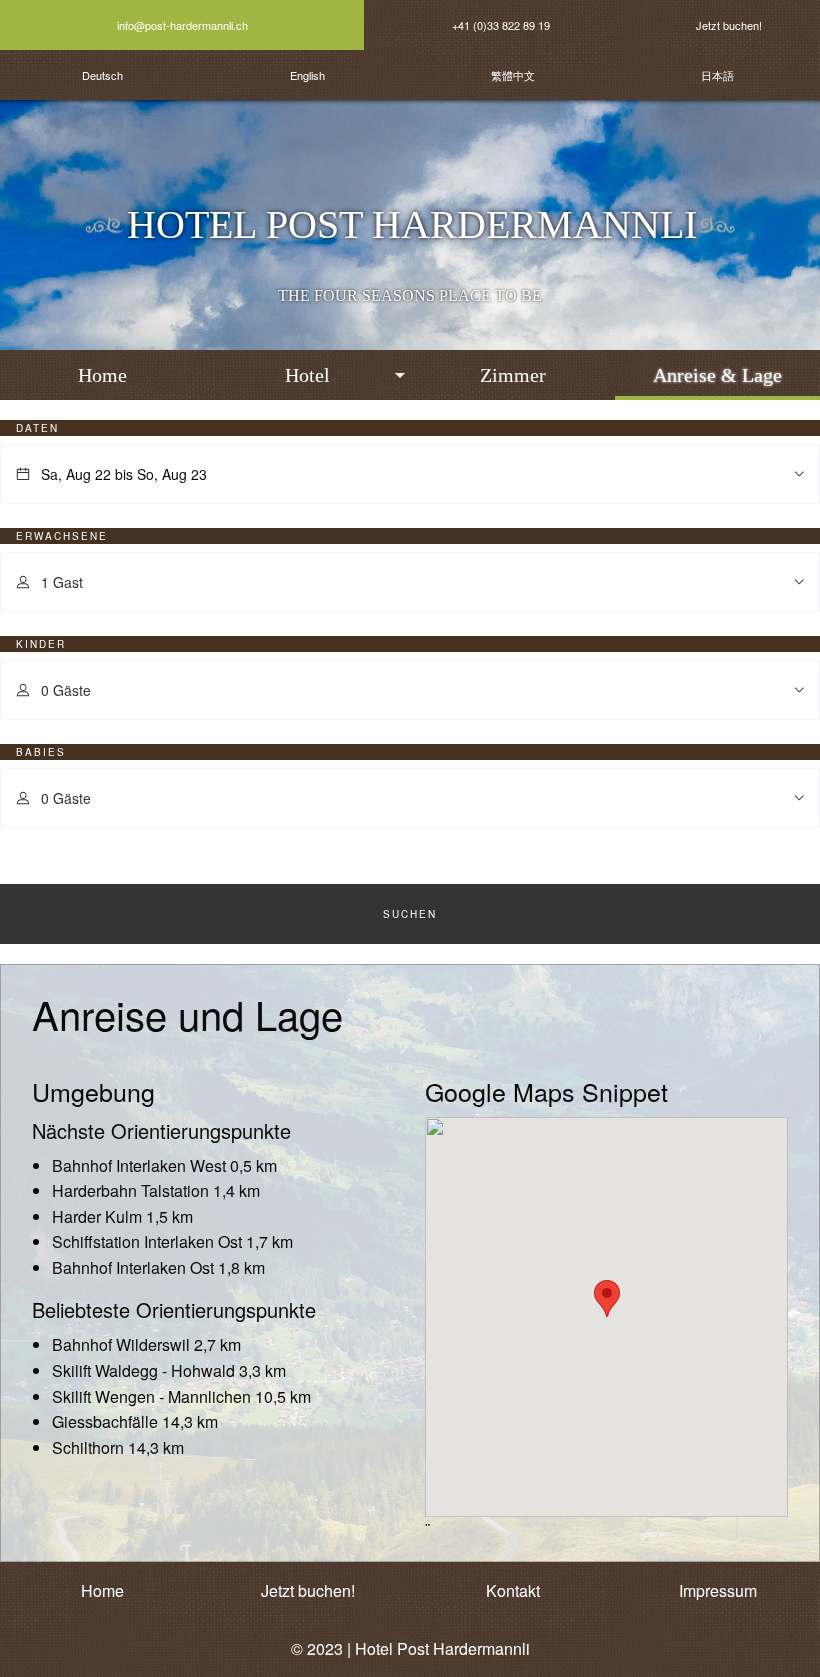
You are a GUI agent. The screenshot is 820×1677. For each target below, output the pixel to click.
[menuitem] (102, 375)
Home (102, 375)
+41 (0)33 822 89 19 (501, 25)
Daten (37, 428)
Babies (41, 752)
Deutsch (102, 75)
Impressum (718, 1590)
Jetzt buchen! (729, 25)
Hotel (307, 375)
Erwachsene (62, 536)
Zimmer (513, 375)
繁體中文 (513, 75)
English (307, 75)
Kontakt (513, 1590)
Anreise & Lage (717, 375)
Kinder (41, 644)
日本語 (717, 75)
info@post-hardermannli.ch (182, 25)
